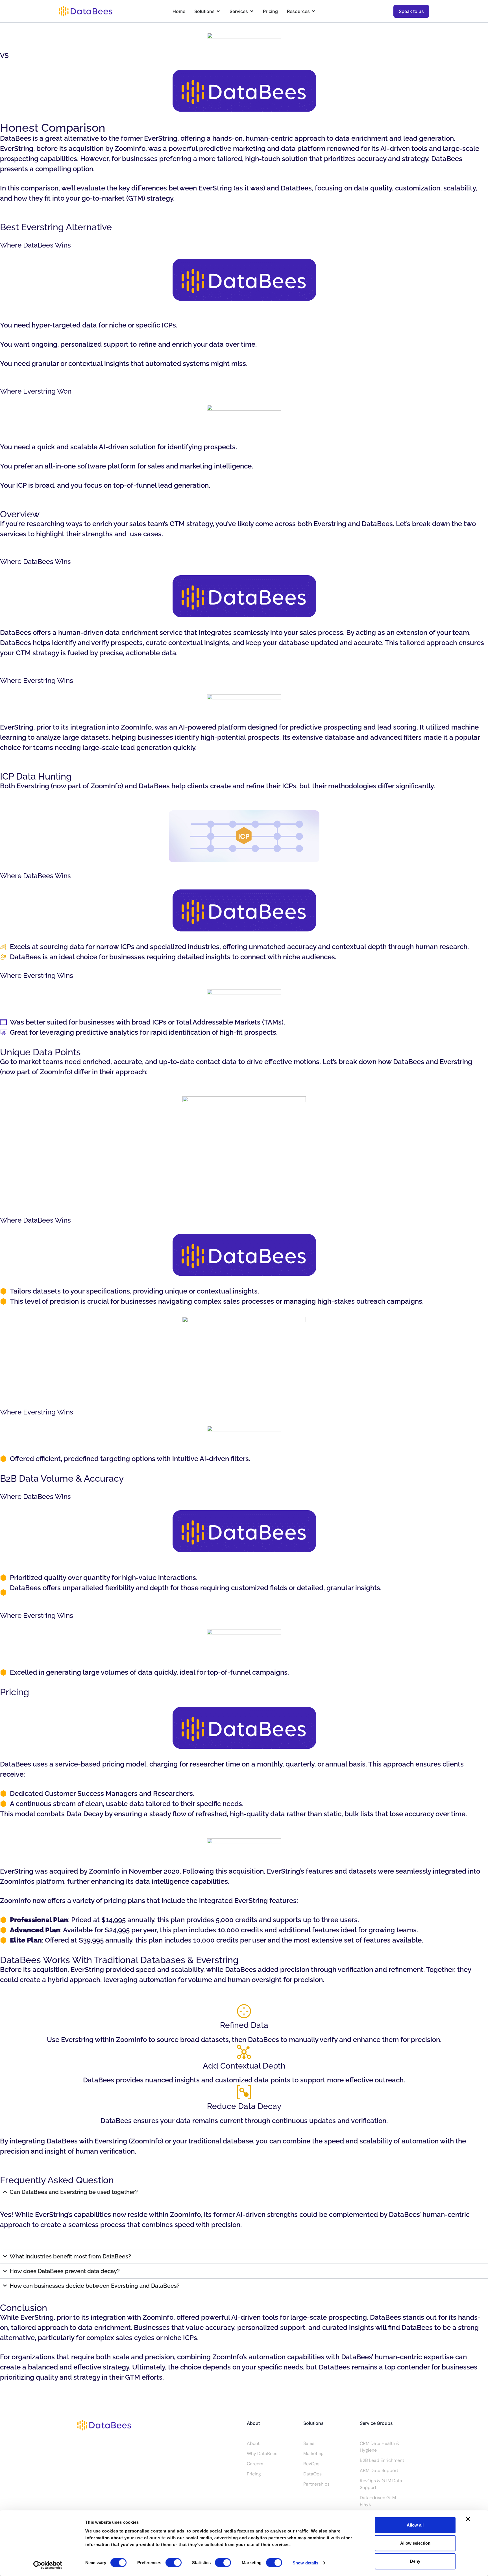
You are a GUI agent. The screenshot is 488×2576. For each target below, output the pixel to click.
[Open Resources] (313, 11)
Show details (305, 2563)
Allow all (415, 2525)
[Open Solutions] (218, 11)
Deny (415, 2561)
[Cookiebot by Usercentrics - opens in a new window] (48, 2565)
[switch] (174, 2562)
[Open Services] (252, 11)
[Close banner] (468, 2519)
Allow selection (415, 2543)
